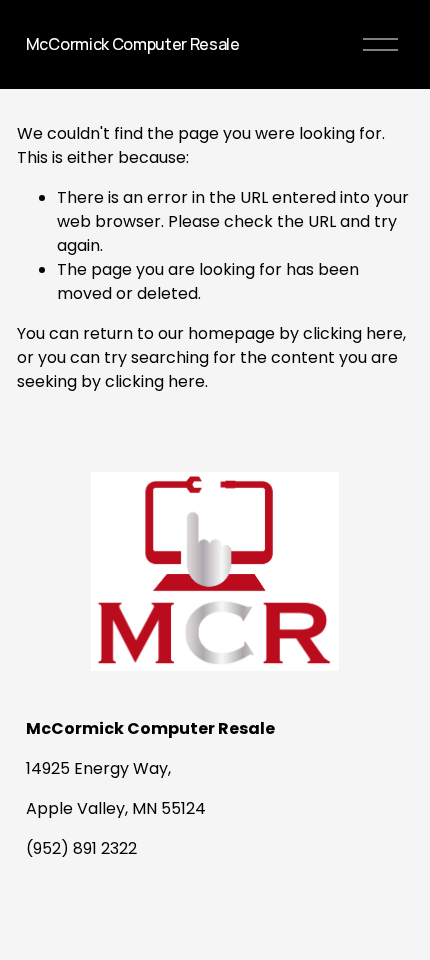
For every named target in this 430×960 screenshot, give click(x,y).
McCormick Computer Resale (133, 44)
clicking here (353, 333)
